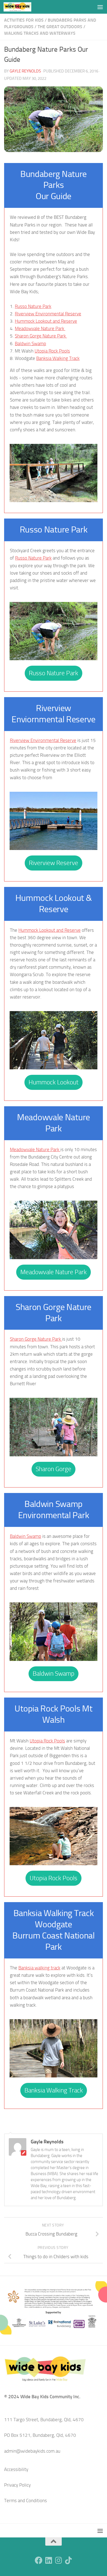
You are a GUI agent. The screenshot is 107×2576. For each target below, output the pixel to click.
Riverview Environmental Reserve (48, 314)
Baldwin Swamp (30, 344)
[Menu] (100, 7)
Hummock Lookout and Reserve (46, 321)
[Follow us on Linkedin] (49, 2560)
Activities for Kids (24, 20)
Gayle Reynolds (25, 71)
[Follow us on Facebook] (39, 2560)
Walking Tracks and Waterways (40, 33)
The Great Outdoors (60, 27)
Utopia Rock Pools (52, 351)
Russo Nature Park (33, 306)
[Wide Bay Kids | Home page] (22, 7)
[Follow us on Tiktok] (68, 2560)
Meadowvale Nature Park (40, 328)
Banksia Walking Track (58, 358)
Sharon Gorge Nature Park (41, 336)
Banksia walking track (39, 1968)
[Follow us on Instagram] (58, 2560)
